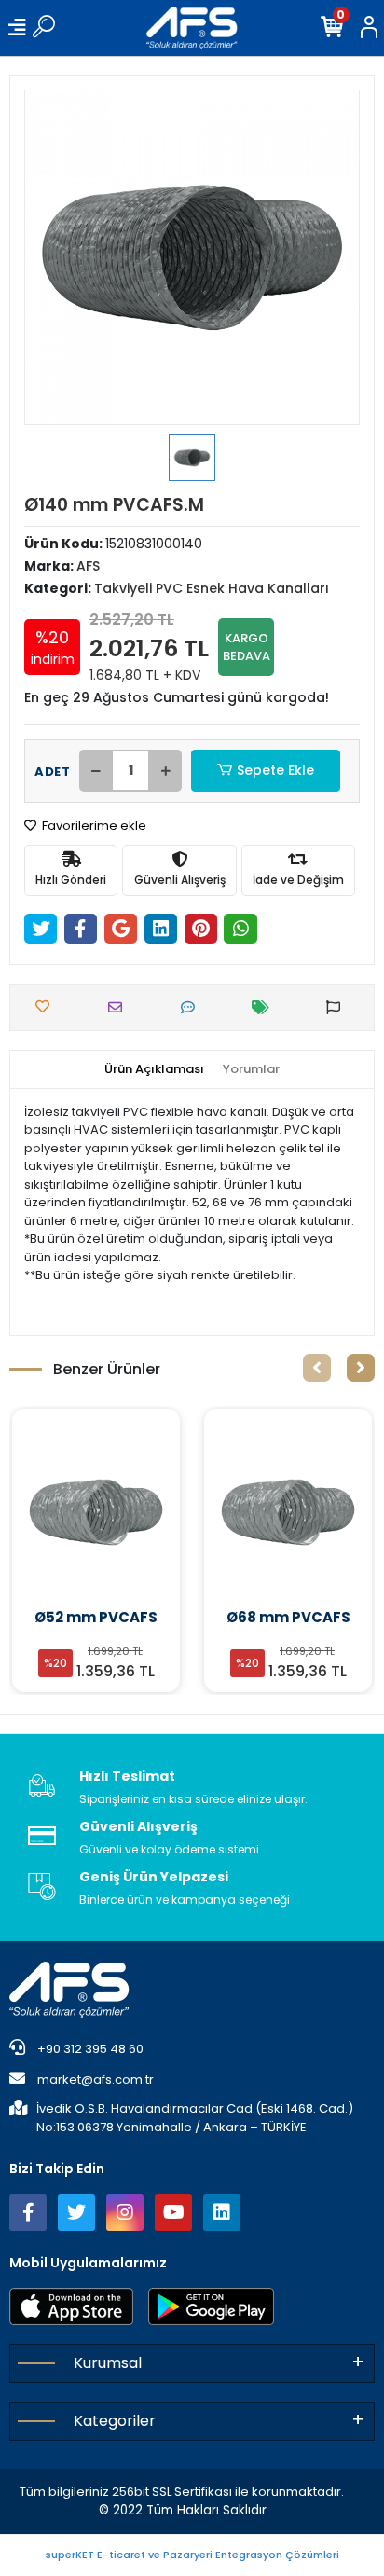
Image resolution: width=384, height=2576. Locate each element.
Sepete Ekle (275, 770)
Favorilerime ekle (93, 826)
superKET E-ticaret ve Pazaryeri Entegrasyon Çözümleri (192, 2555)
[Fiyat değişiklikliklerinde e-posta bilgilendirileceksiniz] (265, 1007)
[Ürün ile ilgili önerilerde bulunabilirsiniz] (338, 1007)
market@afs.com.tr (96, 2080)
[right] (361, 1368)
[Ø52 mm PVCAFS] (96, 1512)
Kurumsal (108, 2363)
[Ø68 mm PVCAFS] (288, 1512)
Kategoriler (115, 2421)
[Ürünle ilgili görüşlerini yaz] (192, 1007)
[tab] (154, 1069)
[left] (317, 1368)
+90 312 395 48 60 (89, 2049)
